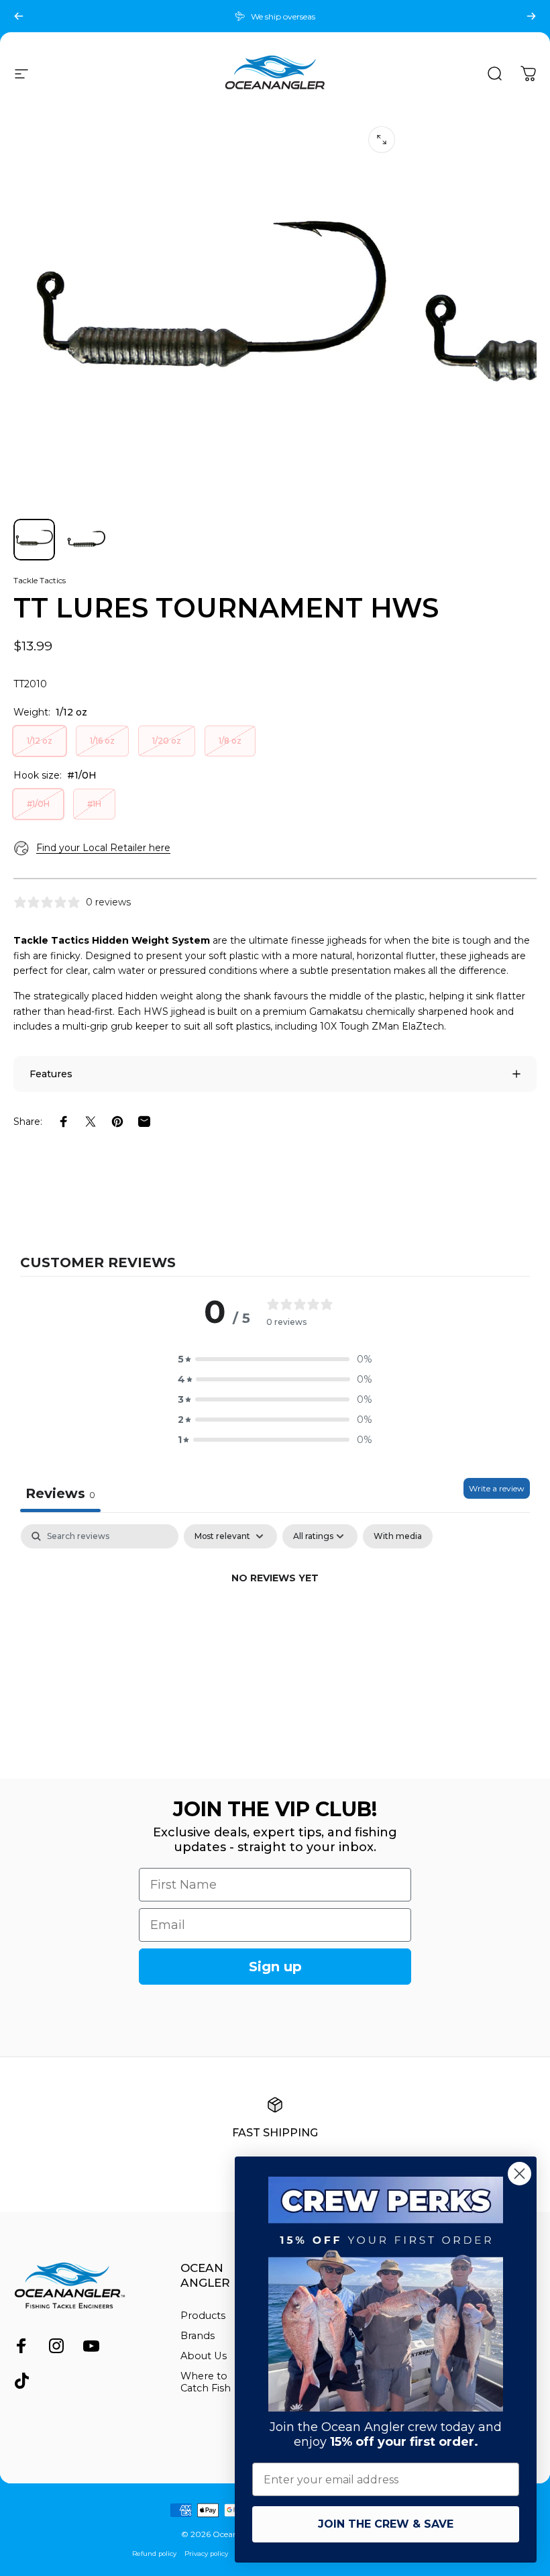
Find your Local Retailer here (103, 848)
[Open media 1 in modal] (382, 140)
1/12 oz (40, 741)
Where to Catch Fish (206, 2382)
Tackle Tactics (40, 580)
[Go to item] (34, 540)
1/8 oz (230, 741)
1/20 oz (167, 741)
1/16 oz (102, 741)
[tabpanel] (275, 1624)
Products (203, 2316)
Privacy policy (206, 2554)
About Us (204, 2356)
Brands (198, 2336)
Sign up (275, 1967)
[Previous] (19, 16)
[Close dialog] (519, 2174)
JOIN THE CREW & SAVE (386, 2524)
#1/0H (38, 804)
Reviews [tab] (60, 1493)
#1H (94, 804)
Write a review (497, 1488)
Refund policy (154, 2554)
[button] (275, 1359)
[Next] (531, 16)
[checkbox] (398, 1536)
